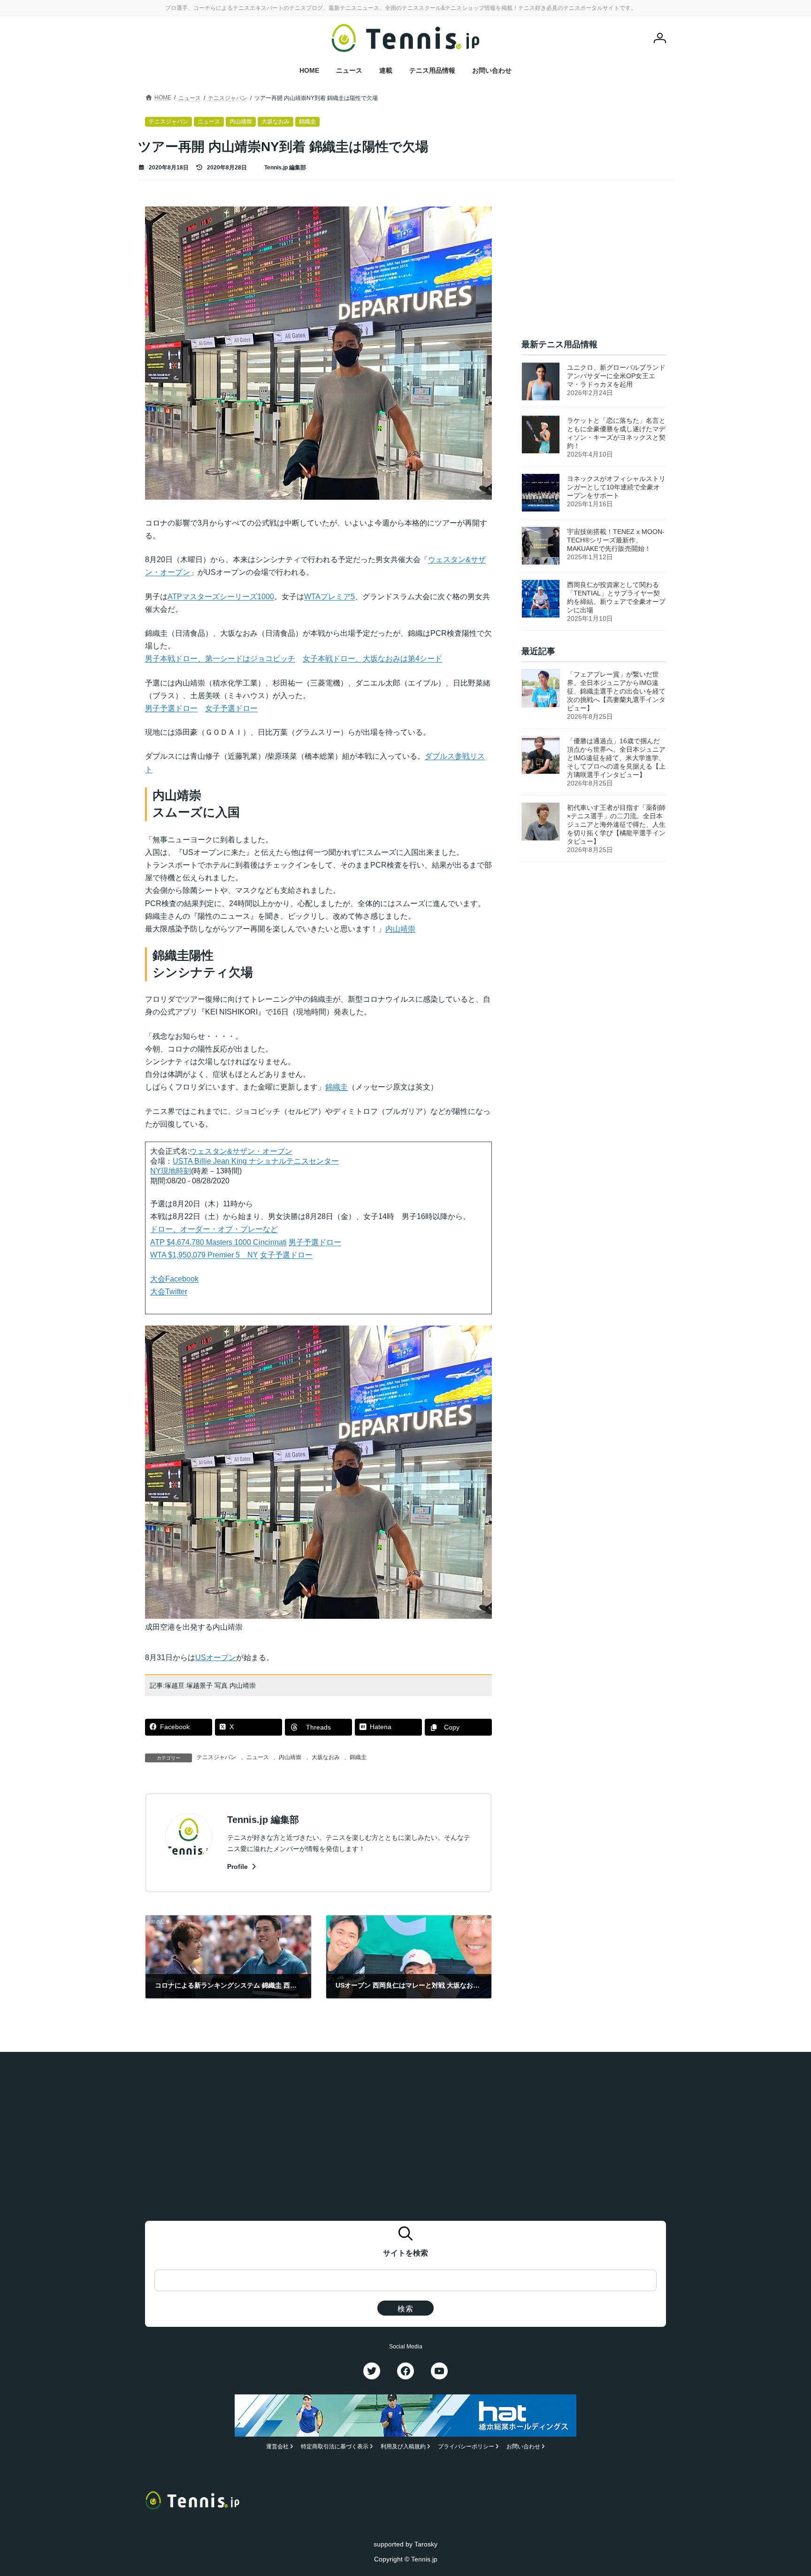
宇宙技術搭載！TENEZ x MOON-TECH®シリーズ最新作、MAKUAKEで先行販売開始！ (616, 540)
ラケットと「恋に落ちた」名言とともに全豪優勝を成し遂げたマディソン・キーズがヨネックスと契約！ (616, 433)
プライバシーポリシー (466, 2446)
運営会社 (277, 2446)
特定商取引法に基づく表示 (335, 2446)
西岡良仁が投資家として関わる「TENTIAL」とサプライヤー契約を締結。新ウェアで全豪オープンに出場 (616, 597)
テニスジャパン (216, 1757)
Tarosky (426, 2544)
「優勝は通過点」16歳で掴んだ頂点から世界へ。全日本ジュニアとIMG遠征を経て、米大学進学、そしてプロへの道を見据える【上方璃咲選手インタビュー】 (616, 758)
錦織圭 (358, 1757)
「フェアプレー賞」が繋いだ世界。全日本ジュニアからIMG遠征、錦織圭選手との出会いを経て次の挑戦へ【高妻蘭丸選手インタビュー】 (616, 692)
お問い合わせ (523, 2446)
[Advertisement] (594, 265)
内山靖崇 (290, 1757)
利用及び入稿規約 (403, 2446)
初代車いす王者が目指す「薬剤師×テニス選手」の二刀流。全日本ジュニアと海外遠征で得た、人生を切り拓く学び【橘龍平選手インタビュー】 (616, 825)
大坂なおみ (326, 1757)
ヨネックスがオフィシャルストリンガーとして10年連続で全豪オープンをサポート (616, 487)
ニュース (258, 1757)
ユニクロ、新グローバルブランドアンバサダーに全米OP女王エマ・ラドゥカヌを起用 (616, 376)
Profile (238, 1867)
